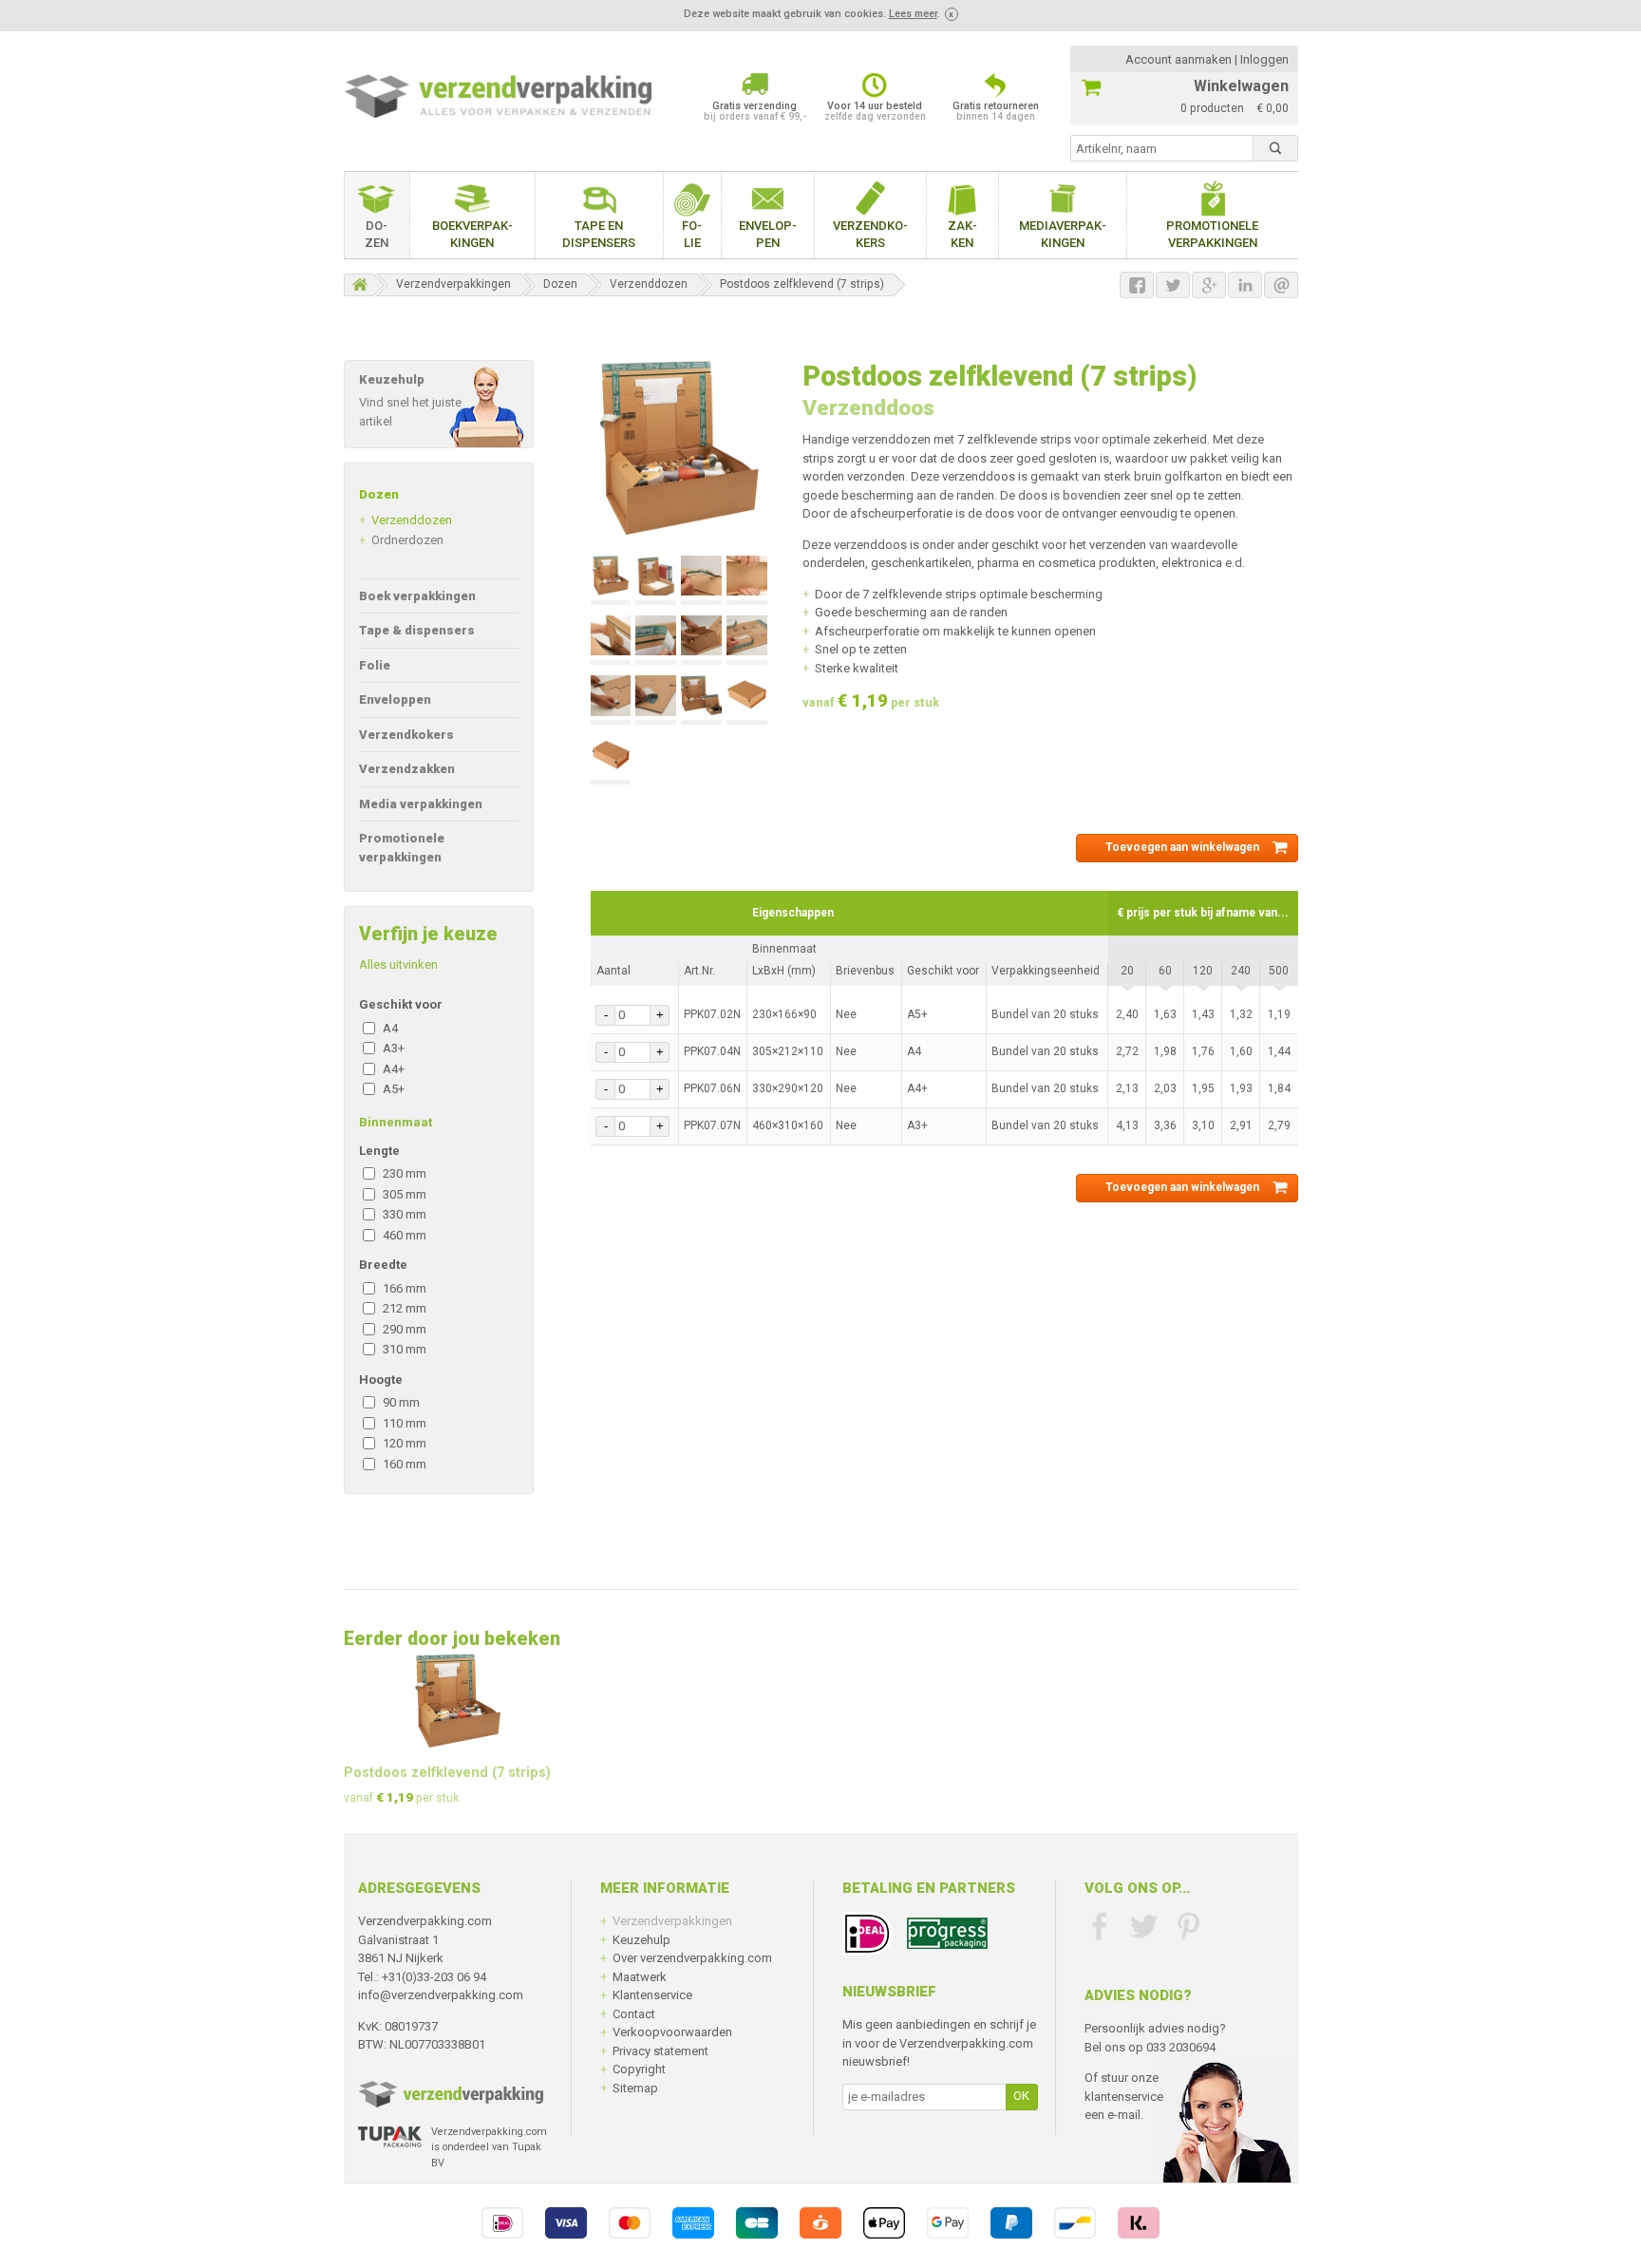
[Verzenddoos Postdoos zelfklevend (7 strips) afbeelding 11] (701, 700)
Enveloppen (768, 234)
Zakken (962, 234)
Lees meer (913, 14)
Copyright (639, 2069)
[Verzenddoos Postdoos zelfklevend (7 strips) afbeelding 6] (655, 640)
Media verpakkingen (421, 804)
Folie (692, 234)
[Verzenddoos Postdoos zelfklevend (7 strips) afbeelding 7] (701, 640)
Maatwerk (640, 1977)
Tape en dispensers (599, 234)
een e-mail (1113, 2115)
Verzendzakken (407, 769)
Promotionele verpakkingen (1212, 234)
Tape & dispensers (417, 630)
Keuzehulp (641, 1940)
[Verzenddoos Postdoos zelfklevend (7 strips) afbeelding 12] (746, 700)
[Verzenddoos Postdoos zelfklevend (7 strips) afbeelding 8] (746, 640)
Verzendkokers (870, 234)
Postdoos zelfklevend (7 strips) (802, 284)
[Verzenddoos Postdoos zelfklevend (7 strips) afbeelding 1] (611, 580)
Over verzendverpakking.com (692, 1958)
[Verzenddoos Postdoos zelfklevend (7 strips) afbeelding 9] (611, 700)
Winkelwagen (1241, 86)
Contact (634, 2014)
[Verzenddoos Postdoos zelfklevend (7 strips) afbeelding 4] (746, 580)
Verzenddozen (649, 284)
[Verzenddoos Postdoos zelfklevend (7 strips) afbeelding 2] (655, 580)
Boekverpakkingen (472, 234)
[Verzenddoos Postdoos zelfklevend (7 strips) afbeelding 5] (611, 640)
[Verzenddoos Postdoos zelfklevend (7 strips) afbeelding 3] (701, 580)
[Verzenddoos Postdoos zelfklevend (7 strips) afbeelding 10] (655, 700)
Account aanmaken (1179, 59)
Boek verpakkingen (417, 596)
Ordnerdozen (407, 540)
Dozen (377, 234)
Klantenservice (652, 1995)
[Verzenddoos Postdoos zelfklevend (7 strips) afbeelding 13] (611, 760)
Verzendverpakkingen (453, 284)
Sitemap (635, 2088)
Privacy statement (660, 2051)
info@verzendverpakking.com (441, 1995)
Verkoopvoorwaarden (672, 2032)
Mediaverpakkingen (1063, 234)
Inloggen (1264, 59)
